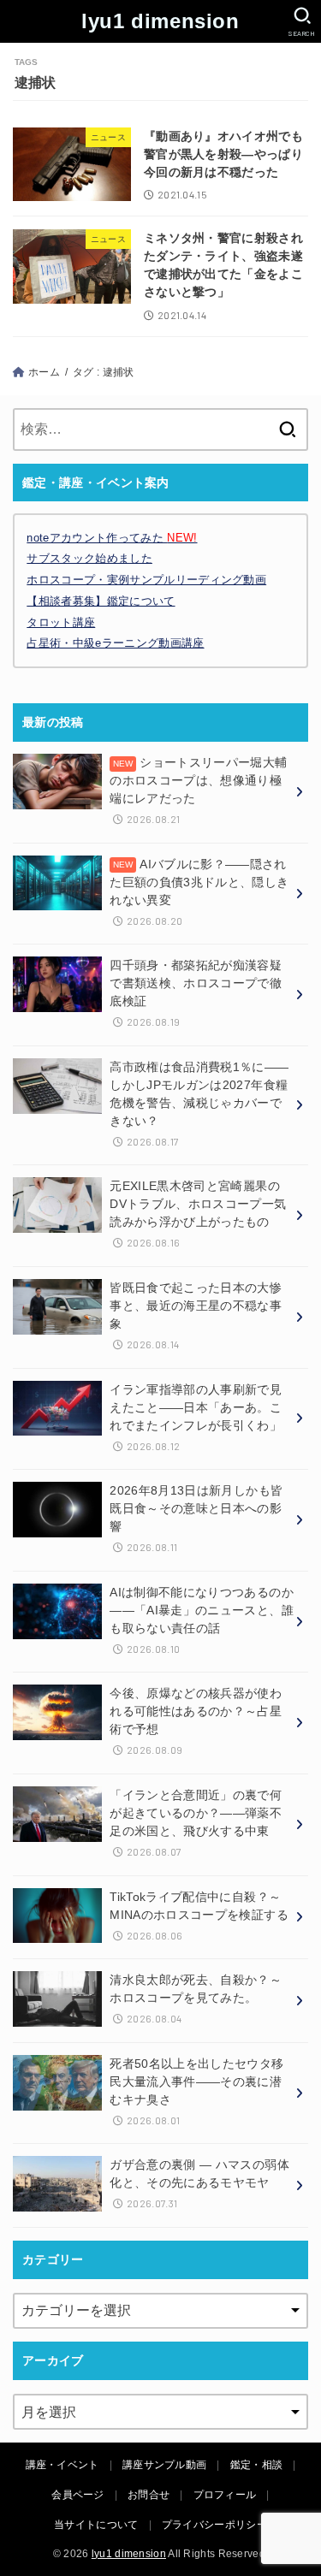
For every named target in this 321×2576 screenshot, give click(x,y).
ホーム (44, 372)
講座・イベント (62, 2465)
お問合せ (149, 2495)
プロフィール (225, 2495)
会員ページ (78, 2495)
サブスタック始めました (89, 558)
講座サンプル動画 (164, 2465)
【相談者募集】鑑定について (101, 601)
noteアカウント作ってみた (112, 538)
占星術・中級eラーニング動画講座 (115, 643)
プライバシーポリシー (214, 2525)
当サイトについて (96, 2525)
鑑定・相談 (257, 2465)
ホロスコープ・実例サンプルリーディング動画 (146, 580)
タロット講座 (61, 622)
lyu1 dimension (160, 21)
